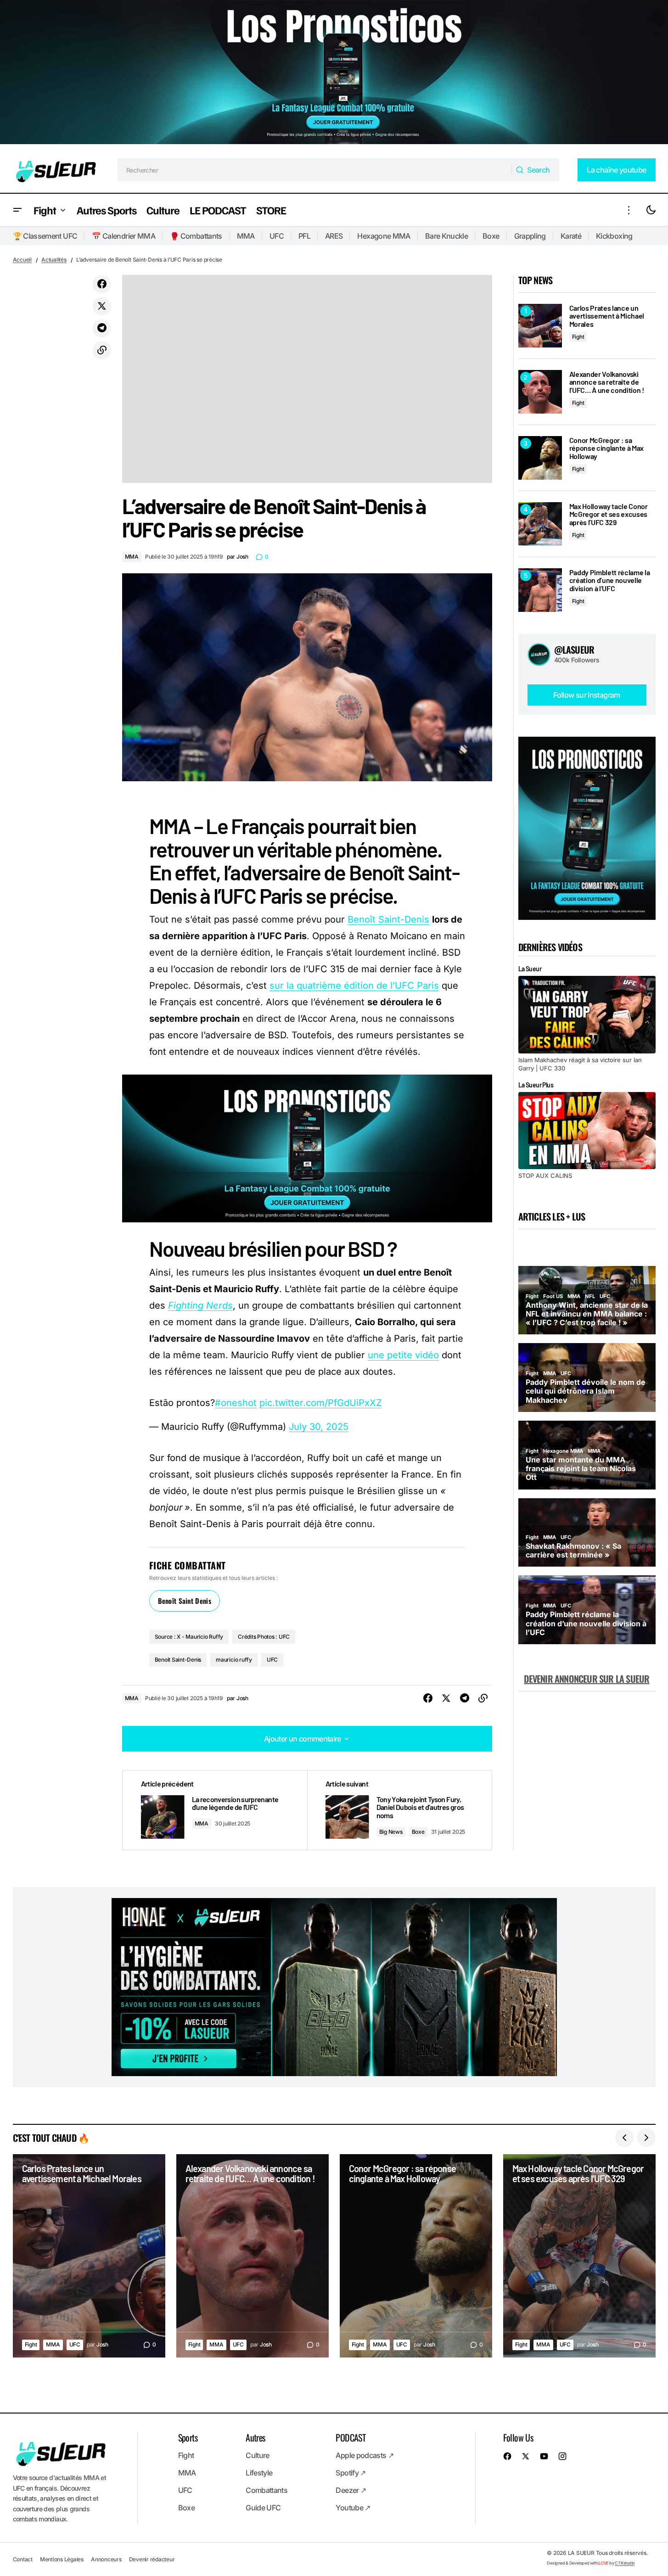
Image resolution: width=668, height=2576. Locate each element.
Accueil (22, 260)
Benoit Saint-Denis (178, 1660)
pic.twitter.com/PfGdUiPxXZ (321, 1403)
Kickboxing (614, 236)
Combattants (267, 2490)
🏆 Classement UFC (45, 236)
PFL (304, 236)
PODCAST (351, 2437)
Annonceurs (106, 2559)
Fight (578, 337)
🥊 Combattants (196, 236)
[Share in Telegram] (102, 328)
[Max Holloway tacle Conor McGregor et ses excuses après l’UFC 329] (540, 524)
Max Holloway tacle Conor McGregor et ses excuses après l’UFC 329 (609, 514)
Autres (255, 2437)
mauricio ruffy (234, 1660)
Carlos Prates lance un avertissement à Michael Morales (607, 316)
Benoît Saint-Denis (388, 919)
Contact (23, 2559)
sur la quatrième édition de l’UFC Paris (354, 986)
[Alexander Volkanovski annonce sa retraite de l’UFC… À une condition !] (540, 392)
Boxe (491, 236)
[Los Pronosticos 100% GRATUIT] (334, 73)
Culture (258, 2455)
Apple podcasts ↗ (365, 2455)
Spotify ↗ (351, 2473)
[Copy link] (102, 350)
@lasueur (574, 650)
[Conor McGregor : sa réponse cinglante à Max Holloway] (540, 458)
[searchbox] (315, 170)
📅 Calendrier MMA (123, 236)
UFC (277, 236)
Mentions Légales (62, 2559)
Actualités (54, 260)
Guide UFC (263, 2508)
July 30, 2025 (319, 1427)
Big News (391, 1832)
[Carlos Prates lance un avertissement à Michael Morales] (540, 326)
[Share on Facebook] (102, 284)
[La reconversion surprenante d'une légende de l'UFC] (215, 1810)
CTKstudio (625, 2562)
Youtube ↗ (353, 2508)
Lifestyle (259, 2473)
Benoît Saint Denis (185, 1601)
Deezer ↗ (351, 2490)
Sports (188, 2437)
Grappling (530, 236)
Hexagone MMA (384, 236)
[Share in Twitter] (102, 306)
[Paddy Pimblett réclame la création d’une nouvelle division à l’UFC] (540, 590)
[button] (17, 210)
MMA (246, 236)
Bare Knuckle (446, 236)
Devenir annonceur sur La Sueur (587, 1679)
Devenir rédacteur (152, 2559)
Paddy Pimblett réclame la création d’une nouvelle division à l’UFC (610, 580)
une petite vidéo (403, 1355)
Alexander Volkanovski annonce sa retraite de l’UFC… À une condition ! (607, 382)
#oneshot (236, 1403)
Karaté (571, 236)
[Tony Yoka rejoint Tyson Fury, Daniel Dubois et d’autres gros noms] (399, 1810)
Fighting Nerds (200, 1305)
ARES (334, 236)
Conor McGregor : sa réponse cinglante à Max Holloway (607, 448)
